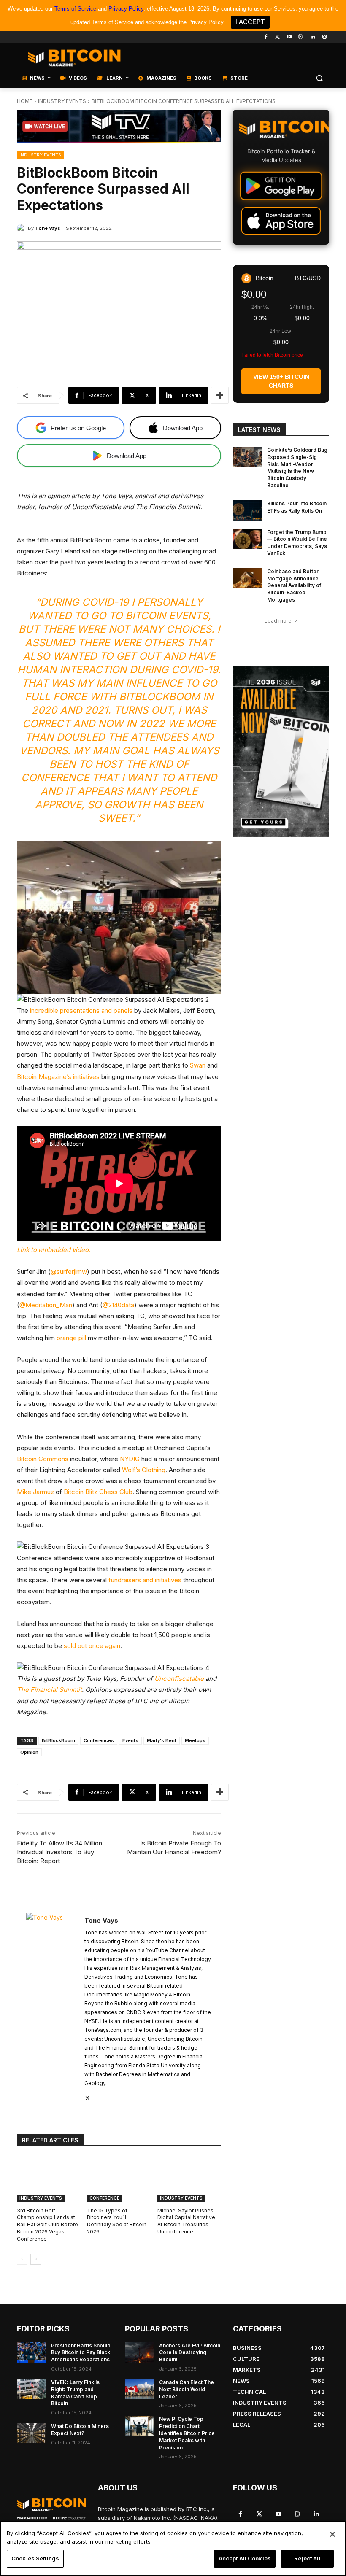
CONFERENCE (104, 2198)
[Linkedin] (312, 37)
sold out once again (92, 1646)
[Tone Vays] (22, 228)
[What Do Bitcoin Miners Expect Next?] (31, 2433)
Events (130, 1740)
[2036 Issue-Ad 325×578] (281, 751)
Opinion (29, 1752)
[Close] (332, 2534)
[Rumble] (301, 37)
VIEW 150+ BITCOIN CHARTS (281, 381)
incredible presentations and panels (81, 1010)
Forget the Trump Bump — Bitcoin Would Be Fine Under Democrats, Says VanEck (297, 543)
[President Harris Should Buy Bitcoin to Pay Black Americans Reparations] (31, 2352)
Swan (198, 1065)
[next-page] (36, 2259)
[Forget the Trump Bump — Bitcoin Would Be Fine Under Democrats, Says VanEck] (247, 539)
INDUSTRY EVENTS (62, 101)
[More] (220, 395)
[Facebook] (266, 37)
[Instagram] (324, 37)
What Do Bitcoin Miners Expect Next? (80, 2430)
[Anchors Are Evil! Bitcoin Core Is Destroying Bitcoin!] (139, 2352)
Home (25, 101)
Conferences (99, 1740)
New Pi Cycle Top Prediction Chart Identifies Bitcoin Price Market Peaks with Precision (187, 2433)
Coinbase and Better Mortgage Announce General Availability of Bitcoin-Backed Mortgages (294, 585)
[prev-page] (22, 2259)
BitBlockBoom (58, 1740)
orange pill (71, 1338)
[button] (319, 78)
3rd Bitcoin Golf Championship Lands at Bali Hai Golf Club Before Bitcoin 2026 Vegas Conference (47, 2225)
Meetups (195, 1740)
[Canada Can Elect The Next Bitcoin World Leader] (139, 2389)
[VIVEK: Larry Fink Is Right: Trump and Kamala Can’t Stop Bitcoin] (31, 2389)
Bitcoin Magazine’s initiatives (58, 1077)
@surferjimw (69, 1272)
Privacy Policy (126, 9)
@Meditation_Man (46, 1305)
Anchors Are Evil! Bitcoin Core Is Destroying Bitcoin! (190, 2353)
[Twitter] (277, 37)
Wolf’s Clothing (144, 1470)
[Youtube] (289, 37)
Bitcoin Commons (43, 1459)
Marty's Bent (162, 1740)
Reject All (307, 2558)
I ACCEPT (250, 22)
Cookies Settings (35, 2558)
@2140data (118, 1305)
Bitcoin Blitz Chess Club (98, 1492)
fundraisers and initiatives (145, 1580)
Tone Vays (48, 228)
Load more (278, 621)
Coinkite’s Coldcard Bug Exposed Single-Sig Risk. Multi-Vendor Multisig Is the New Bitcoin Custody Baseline (297, 468)
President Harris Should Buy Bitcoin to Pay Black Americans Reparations (81, 2353)
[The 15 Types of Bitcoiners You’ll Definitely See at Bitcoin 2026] (119, 2179)
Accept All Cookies (245, 2558)
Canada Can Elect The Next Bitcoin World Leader (187, 2389)
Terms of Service (75, 9)
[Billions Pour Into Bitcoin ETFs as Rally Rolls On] (247, 510)
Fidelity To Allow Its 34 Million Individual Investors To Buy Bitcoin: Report (59, 1852)
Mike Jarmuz (35, 1492)
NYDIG (130, 1459)
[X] (88, 2097)
